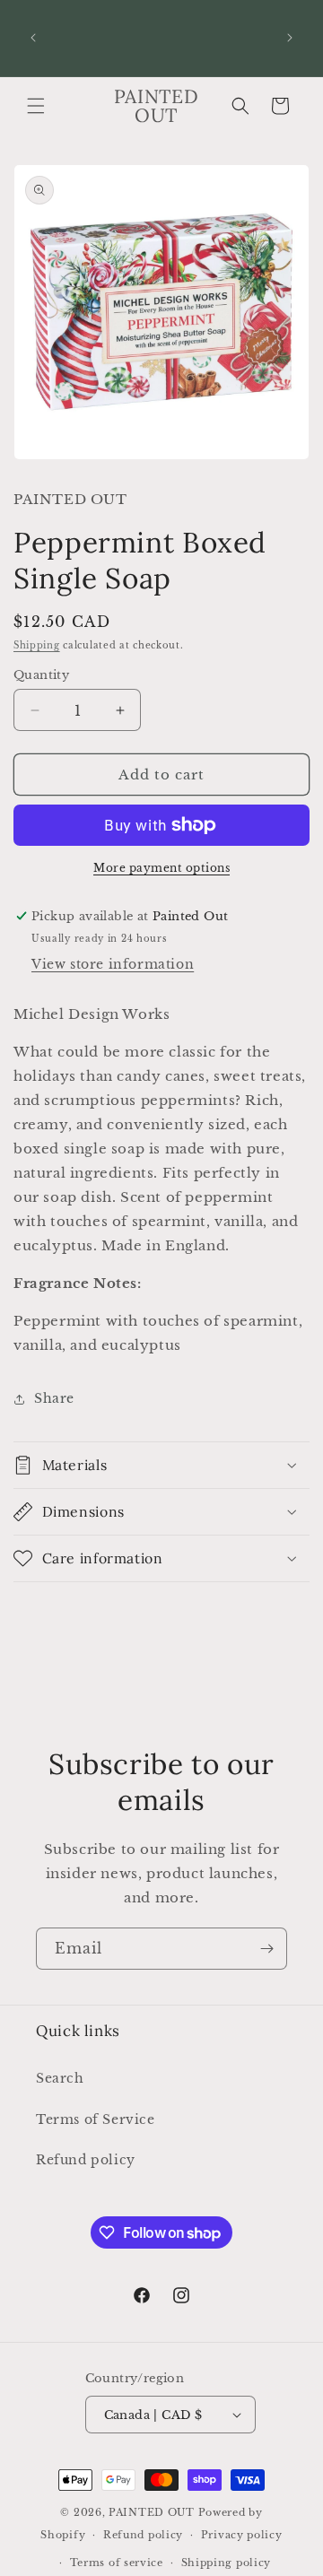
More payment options (161, 868)
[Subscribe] (266, 1949)
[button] (36, 106)
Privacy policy (242, 2535)
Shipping (37, 645)
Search (60, 2078)
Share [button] (54, 1398)
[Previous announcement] (33, 38)
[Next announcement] (290, 38)
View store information (113, 964)
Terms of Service (96, 2119)
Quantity (41, 675)
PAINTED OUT (152, 2512)
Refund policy (86, 2160)
